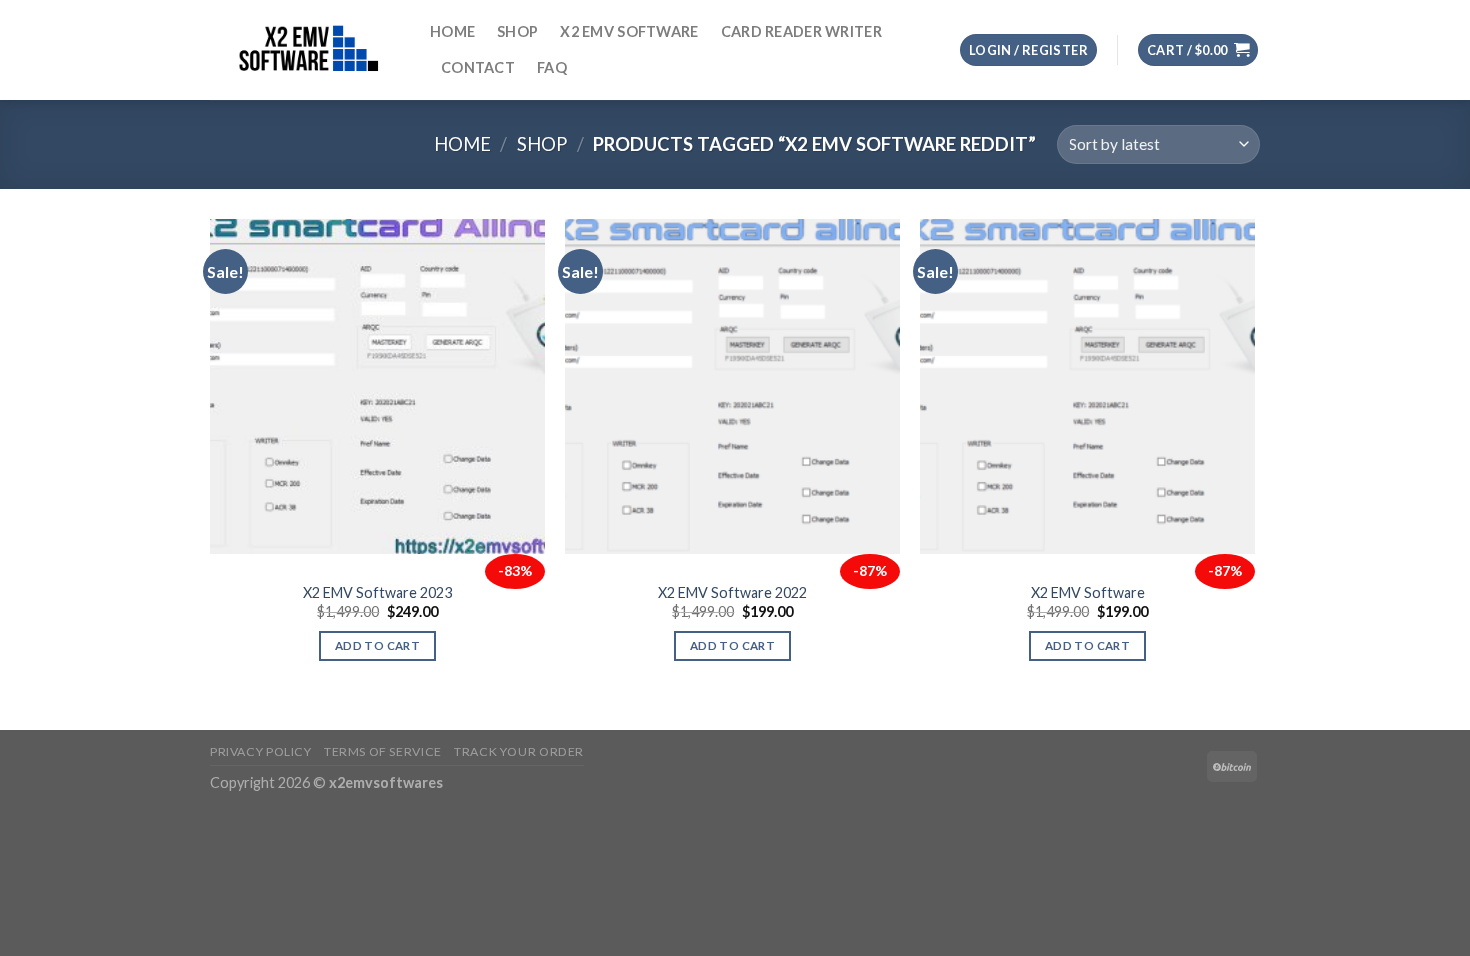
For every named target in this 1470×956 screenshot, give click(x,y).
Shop (517, 31)
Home (452, 31)
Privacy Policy (261, 751)
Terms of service (383, 751)
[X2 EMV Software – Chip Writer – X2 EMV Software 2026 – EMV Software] (305, 49)
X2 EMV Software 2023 (377, 592)
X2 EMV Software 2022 (732, 592)
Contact (478, 67)
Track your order (519, 751)
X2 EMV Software (629, 31)
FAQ (552, 67)
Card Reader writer (801, 31)
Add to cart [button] (377, 645)
